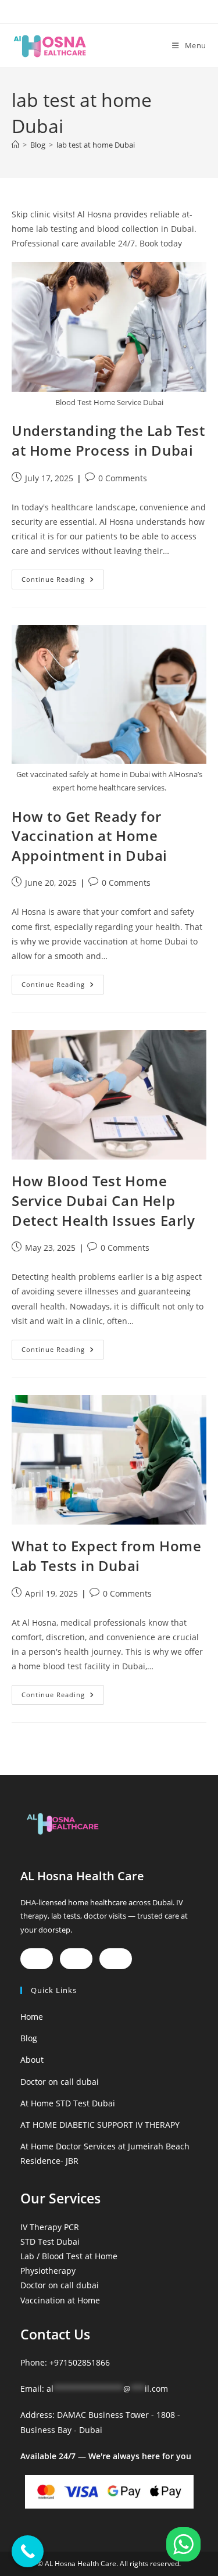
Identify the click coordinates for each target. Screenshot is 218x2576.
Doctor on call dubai (60, 2082)
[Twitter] (116, 1959)
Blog (29, 2038)
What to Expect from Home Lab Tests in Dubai (106, 1556)
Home (32, 2017)
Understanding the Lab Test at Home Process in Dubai (108, 440)
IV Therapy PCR (50, 2227)
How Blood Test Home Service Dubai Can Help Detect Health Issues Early (103, 1200)
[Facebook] (37, 1959)
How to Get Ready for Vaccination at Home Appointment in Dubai (90, 836)
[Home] (15, 145)
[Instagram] (76, 1959)
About (32, 2060)
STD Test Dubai (50, 2242)
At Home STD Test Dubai (68, 2103)
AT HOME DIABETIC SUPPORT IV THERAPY (100, 2125)
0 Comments (123, 478)
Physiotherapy (48, 2271)
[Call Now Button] (28, 2551)
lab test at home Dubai (96, 145)
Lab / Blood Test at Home (69, 2256)
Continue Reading (63, 577)
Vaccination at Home (60, 2300)
